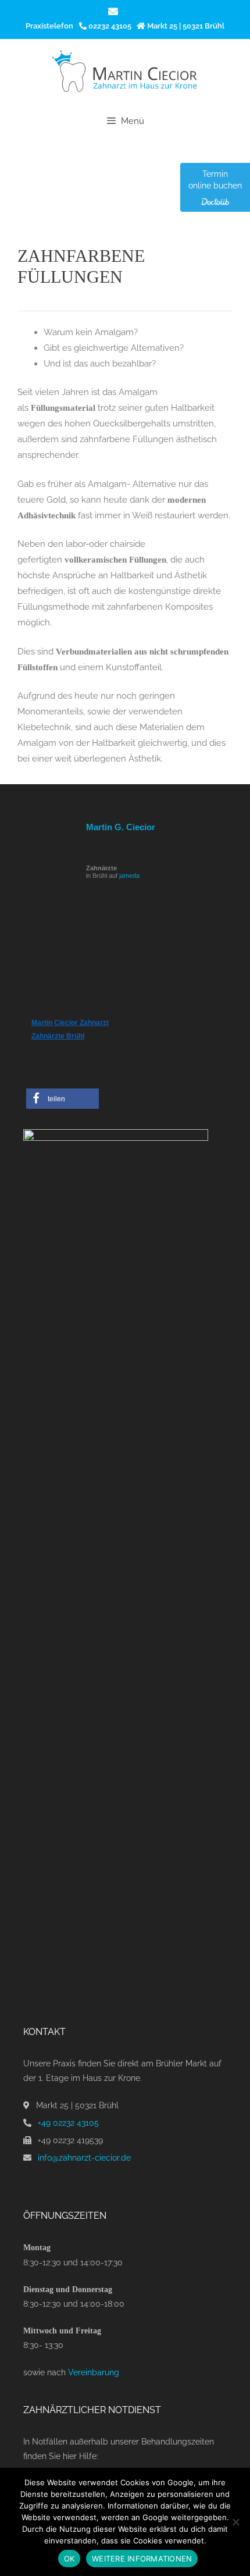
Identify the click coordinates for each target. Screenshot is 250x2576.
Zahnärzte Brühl (58, 1036)
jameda (129, 876)
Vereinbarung (94, 2372)
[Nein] (235, 2522)
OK (69, 2559)
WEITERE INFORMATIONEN (142, 2559)
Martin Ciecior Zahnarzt (70, 1023)
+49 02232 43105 (68, 2123)
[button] (63, 1099)
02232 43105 (109, 26)
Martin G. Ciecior (121, 827)
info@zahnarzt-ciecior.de (84, 2158)
